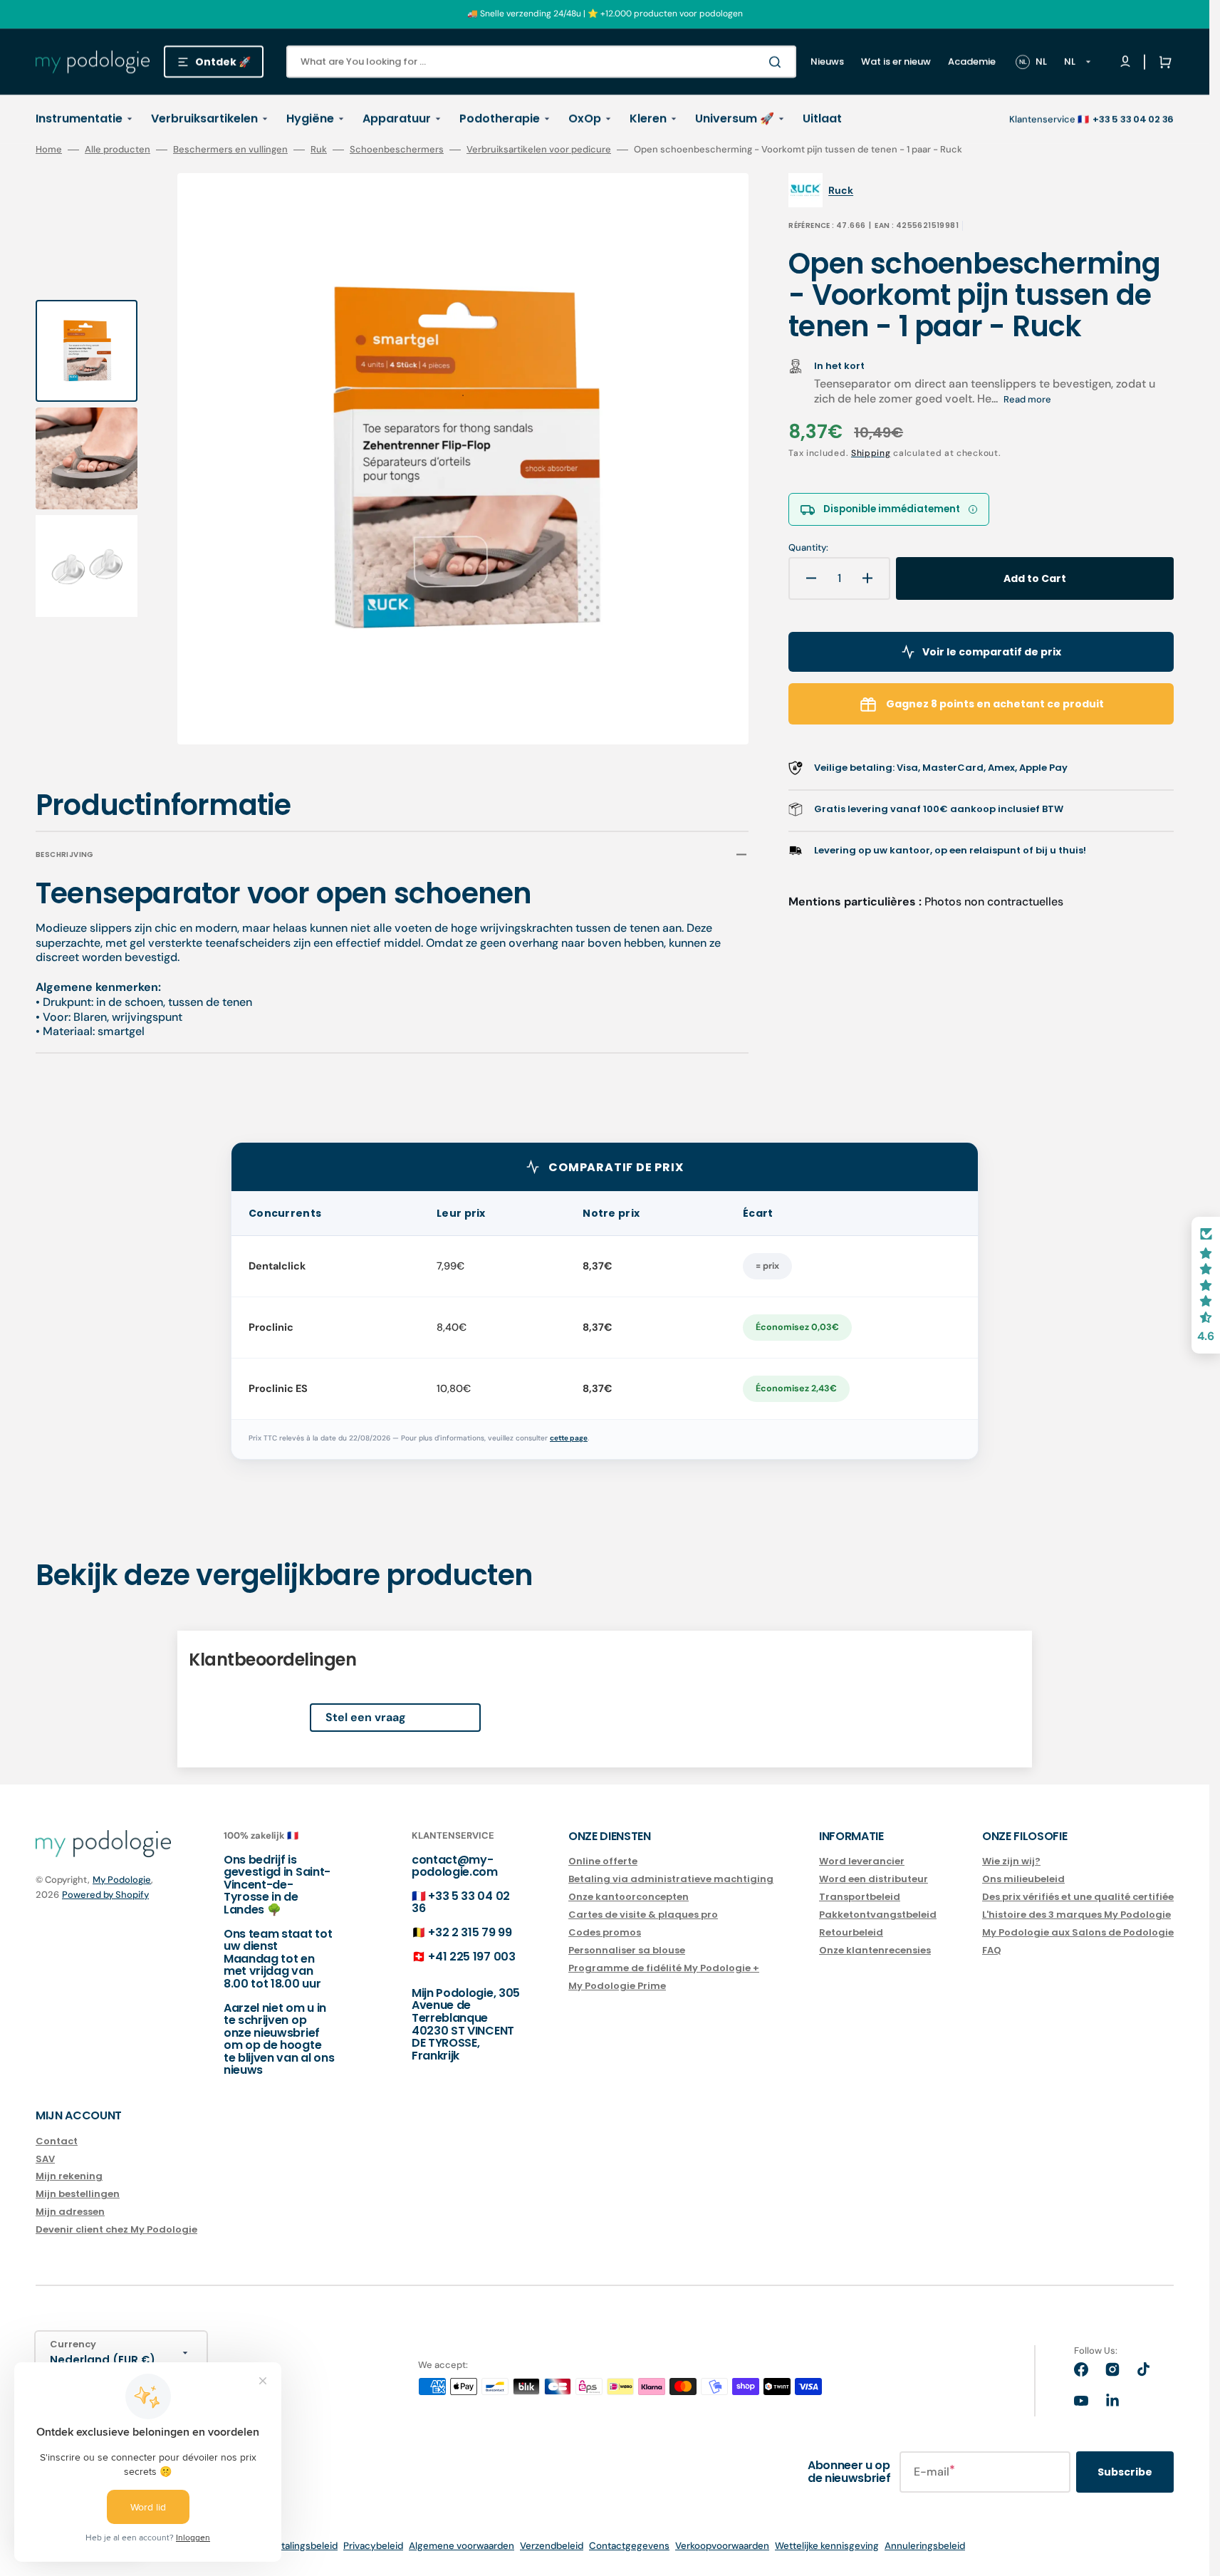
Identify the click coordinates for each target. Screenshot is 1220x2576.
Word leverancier (862, 1862)
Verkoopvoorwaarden (722, 2546)
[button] (1162, 62)
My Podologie (122, 1880)
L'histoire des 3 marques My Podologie (1076, 1915)
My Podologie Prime (617, 1986)
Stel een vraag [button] (366, 1717)
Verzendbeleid (552, 2546)
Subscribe (1125, 2472)
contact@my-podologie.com (455, 1866)
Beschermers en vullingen (230, 150)
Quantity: (808, 548)
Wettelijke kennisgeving (827, 2546)
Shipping (871, 453)
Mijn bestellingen (78, 2194)
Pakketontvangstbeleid (878, 1915)
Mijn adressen (70, 2212)
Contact (57, 2142)
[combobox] (541, 62)
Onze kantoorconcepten (629, 1897)
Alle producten (118, 150)
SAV (45, 2159)
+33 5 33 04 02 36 (461, 1902)
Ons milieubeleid (1023, 1879)
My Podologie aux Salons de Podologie (1078, 1932)
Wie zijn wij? (1011, 1862)
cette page (569, 1438)
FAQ (992, 1950)
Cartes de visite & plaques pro (643, 1915)
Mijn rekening (69, 2176)
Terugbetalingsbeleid (291, 2546)
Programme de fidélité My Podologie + (664, 1968)
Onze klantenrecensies (875, 1950)
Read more (1027, 399)
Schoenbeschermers (397, 150)
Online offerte (603, 1862)
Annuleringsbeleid (925, 2546)
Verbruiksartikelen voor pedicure (539, 150)
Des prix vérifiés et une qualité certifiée (1078, 1897)
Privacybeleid (373, 2546)
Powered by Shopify (105, 1895)
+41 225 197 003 (471, 1957)
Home (49, 150)
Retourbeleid (851, 1932)
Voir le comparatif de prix (992, 652)
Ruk (319, 150)
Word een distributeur (874, 1879)
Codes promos (605, 1932)
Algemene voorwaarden (462, 2546)
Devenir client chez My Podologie (116, 2229)
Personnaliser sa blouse (627, 1950)
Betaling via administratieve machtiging (671, 1879)
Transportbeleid (860, 1897)
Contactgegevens (629, 2546)
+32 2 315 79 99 (470, 1932)
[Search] (778, 62)
